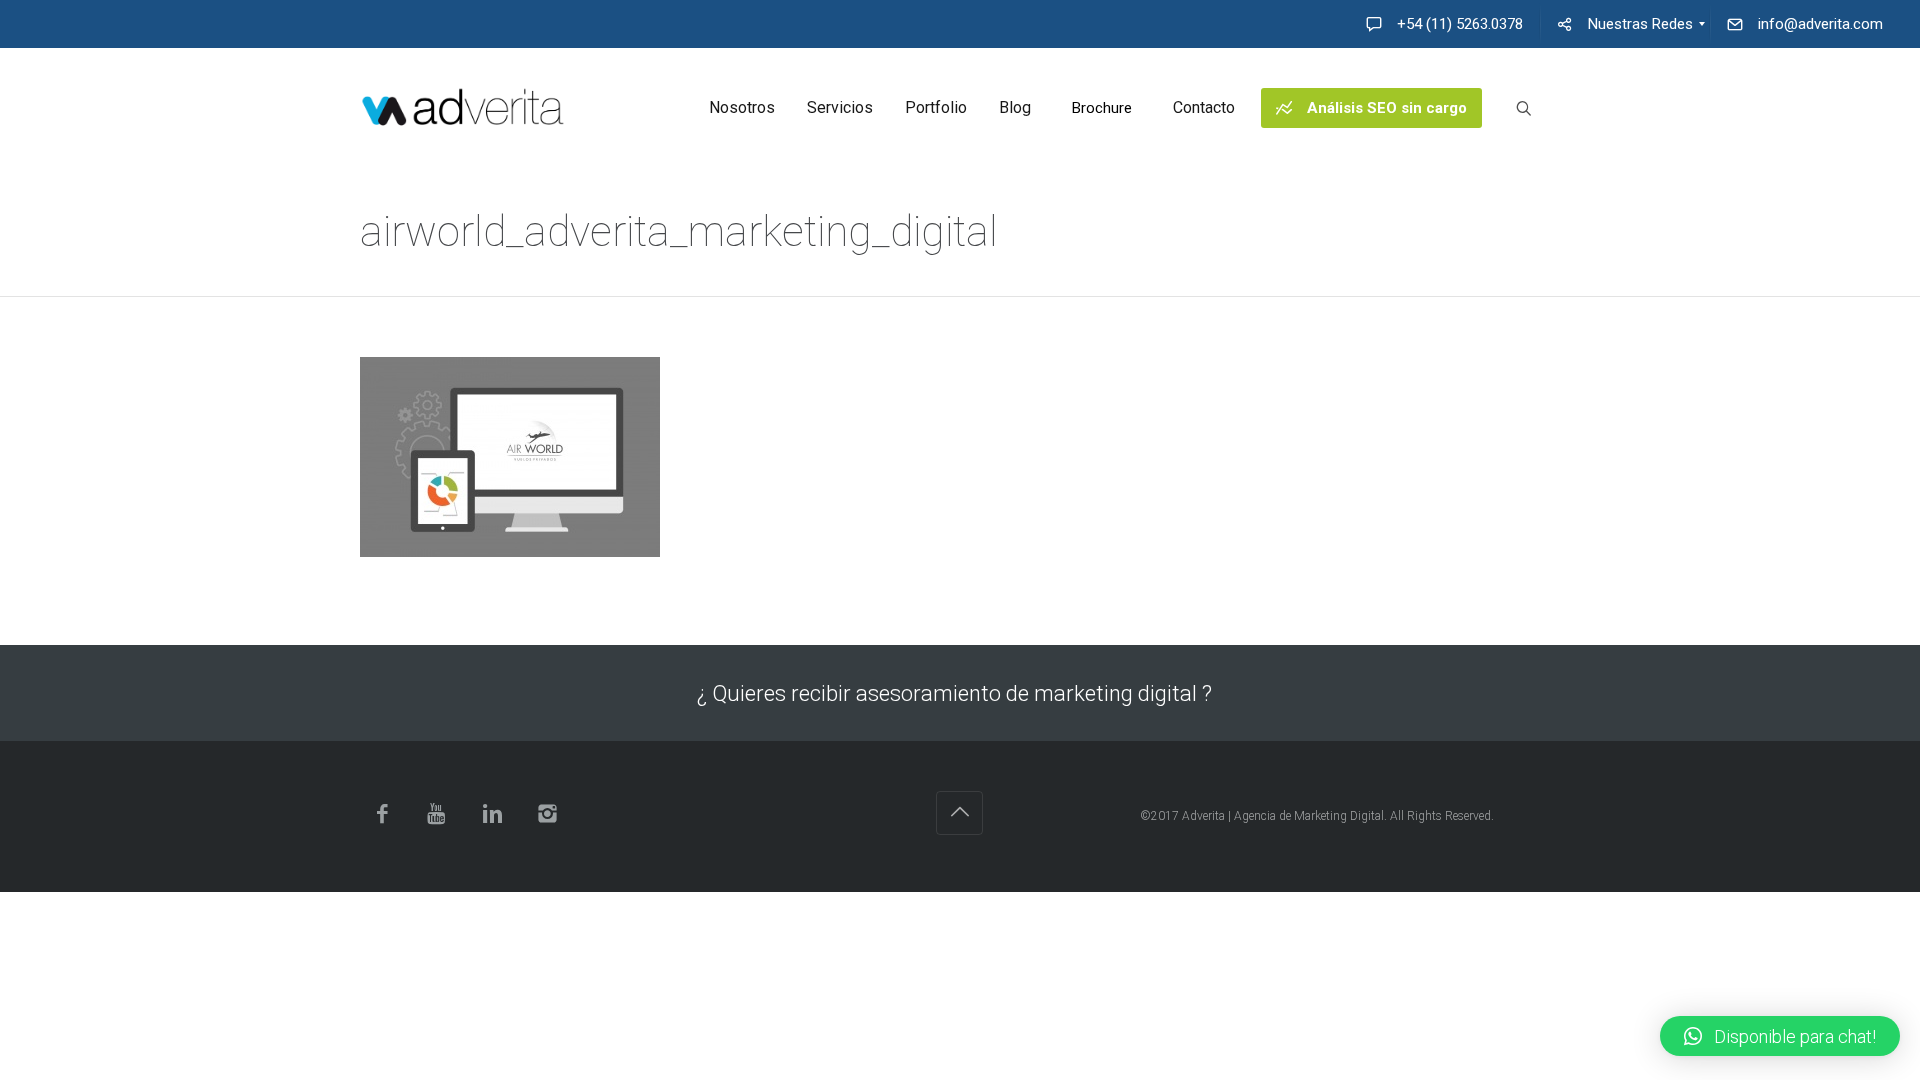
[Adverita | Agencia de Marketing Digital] (463, 108)
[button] (1780, 1036)
